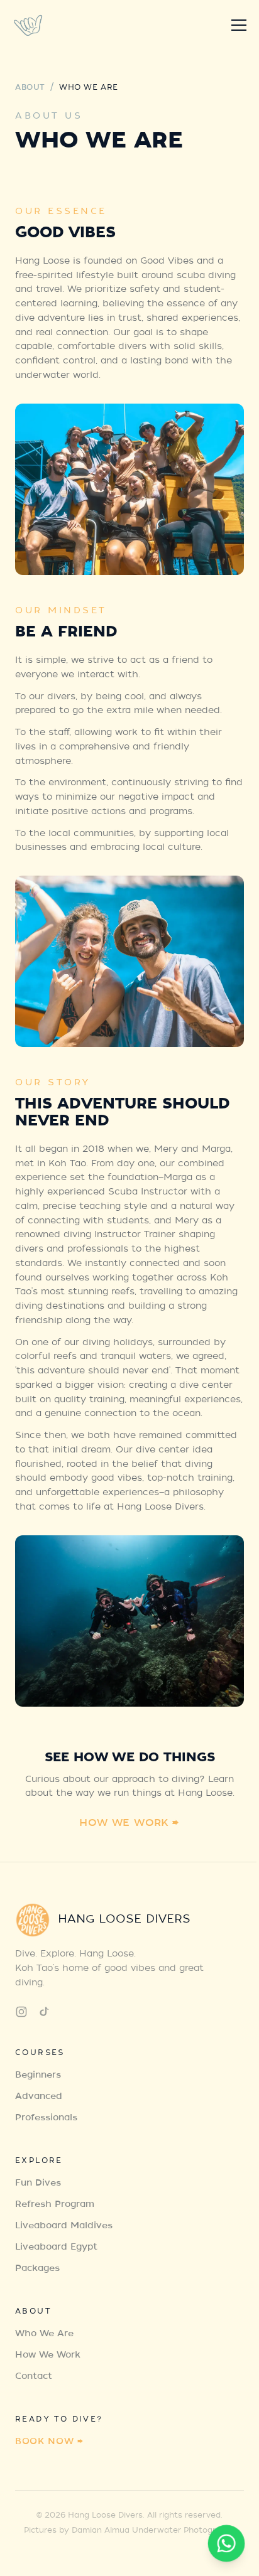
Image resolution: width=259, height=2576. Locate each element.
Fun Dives (38, 2184)
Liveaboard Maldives (64, 2226)
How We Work (48, 2356)
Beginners (38, 2076)
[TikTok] (44, 2012)
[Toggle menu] (239, 25)
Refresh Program (55, 2205)
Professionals (46, 2118)
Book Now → (49, 2442)
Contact (34, 2377)
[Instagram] (21, 2012)
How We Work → (129, 1824)
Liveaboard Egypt (56, 2248)
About (30, 88)
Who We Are (44, 2334)
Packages (37, 2269)
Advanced (39, 2097)
